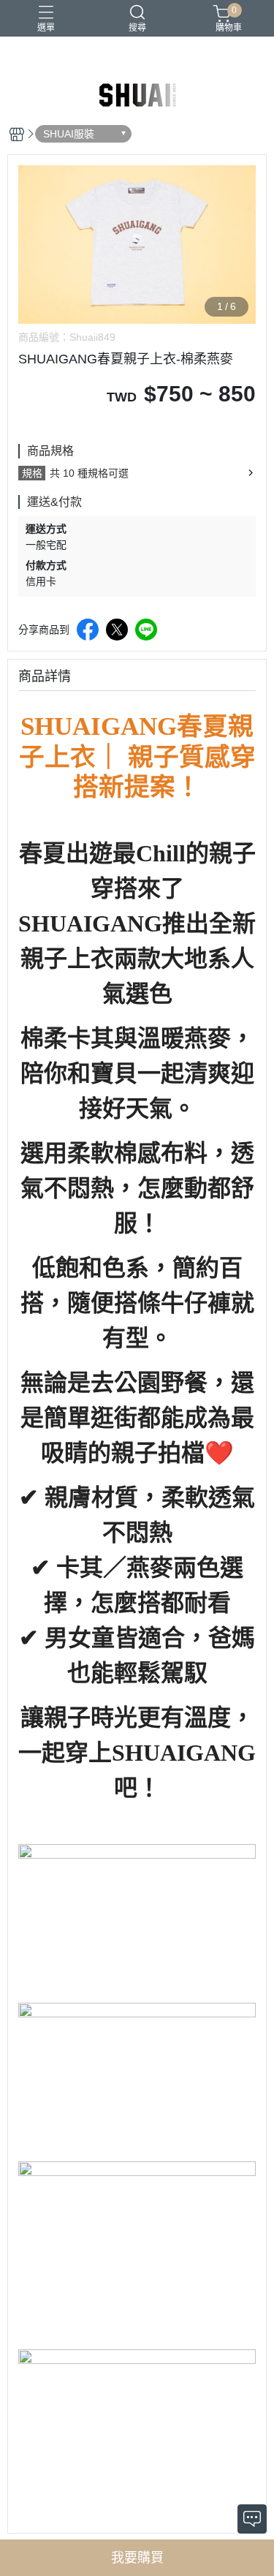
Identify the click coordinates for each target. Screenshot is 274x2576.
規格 (32, 473)
